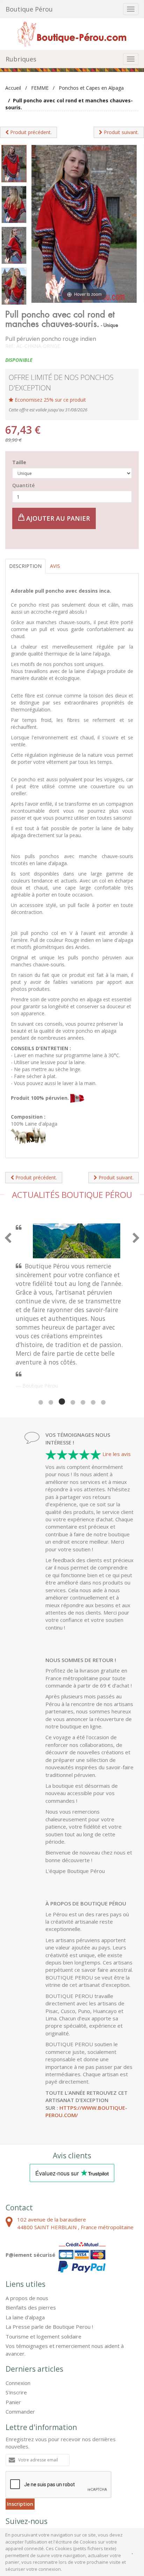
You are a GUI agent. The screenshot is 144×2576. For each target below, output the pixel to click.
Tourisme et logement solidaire (44, 2279)
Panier (13, 2344)
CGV (11, 2508)
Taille (19, 462)
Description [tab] (25, 566)
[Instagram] (50, 2480)
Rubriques (21, 59)
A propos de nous (27, 2240)
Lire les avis (117, 1396)
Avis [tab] (55, 566)
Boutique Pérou (29, 9)
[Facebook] (14, 2480)
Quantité (23, 485)
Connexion (18, 2325)
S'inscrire (16, 2335)
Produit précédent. (30, 132)
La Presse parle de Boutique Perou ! (49, 2269)
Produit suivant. (121, 132)
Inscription (20, 2446)
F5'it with (125, 2514)
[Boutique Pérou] (72, 33)
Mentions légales (41, 2508)
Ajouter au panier (57, 518)
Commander (20, 2354)
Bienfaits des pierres (31, 2250)
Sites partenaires (84, 2508)
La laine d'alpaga (25, 2260)
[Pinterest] (32, 2480)
